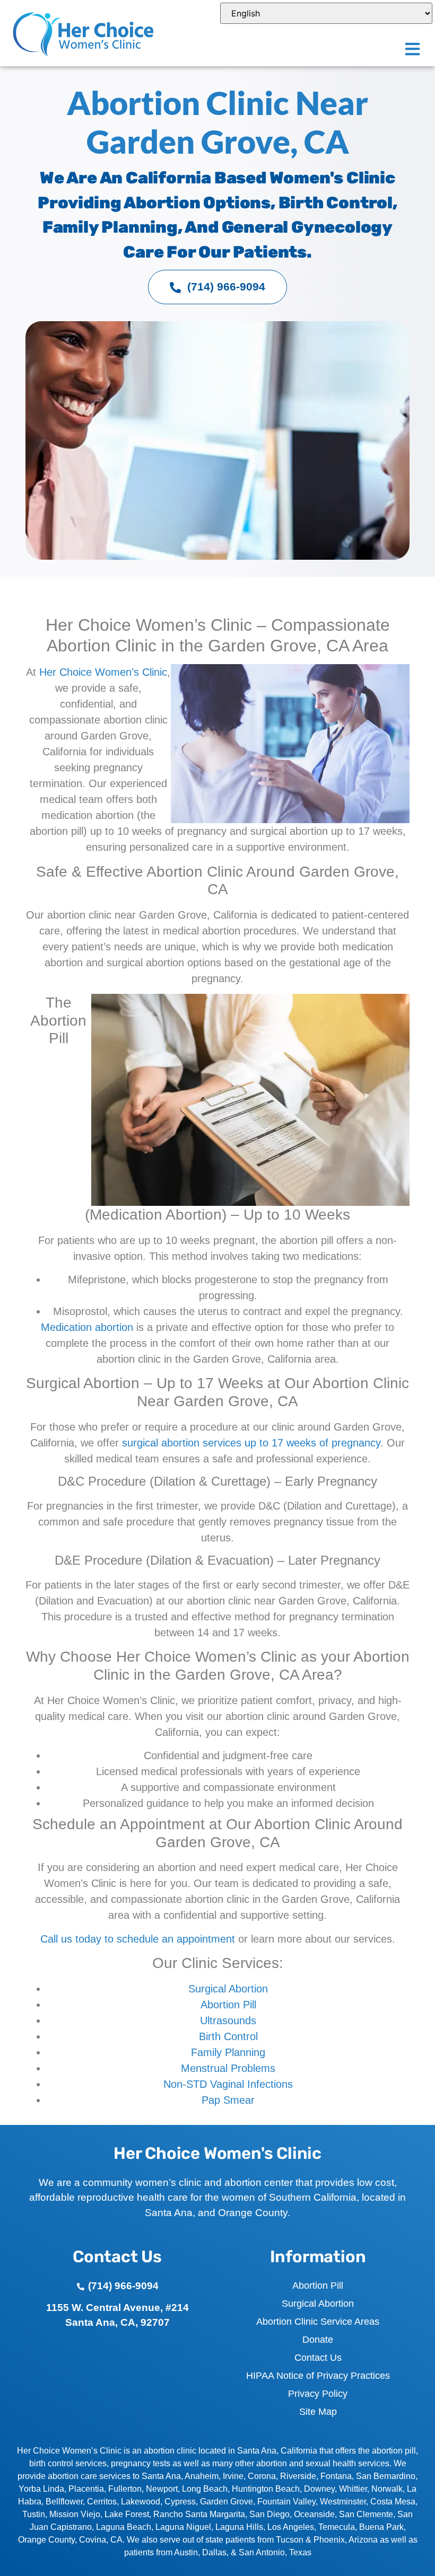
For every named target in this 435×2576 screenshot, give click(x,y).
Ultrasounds (228, 2021)
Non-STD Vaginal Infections (228, 2084)
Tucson (290, 2540)
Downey (319, 2489)
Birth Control (228, 2036)
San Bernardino (386, 2476)
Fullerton (125, 2489)
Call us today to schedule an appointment (138, 1939)
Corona (262, 2476)
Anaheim (202, 2476)
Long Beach (205, 2489)
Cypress (180, 2502)
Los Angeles (291, 2527)
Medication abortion (87, 1327)
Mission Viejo (75, 2514)
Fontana (336, 2476)
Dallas (214, 2552)
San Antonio (262, 2552)
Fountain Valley (286, 2502)
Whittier (353, 2489)
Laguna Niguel (183, 2527)
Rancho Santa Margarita (199, 2514)
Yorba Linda (41, 2489)
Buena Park (381, 2527)
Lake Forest (127, 2514)
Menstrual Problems (228, 2068)
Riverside (298, 2476)
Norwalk (387, 2489)
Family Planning (228, 2052)
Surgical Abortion (228, 1989)
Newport (162, 2489)
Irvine (233, 2476)
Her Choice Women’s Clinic (103, 672)
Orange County (46, 2540)
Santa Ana (161, 2476)
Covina (93, 2540)
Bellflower (64, 2502)
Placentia (86, 2489)
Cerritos (102, 2502)
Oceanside (314, 2514)
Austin (186, 2552)
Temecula (337, 2527)
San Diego (269, 2514)
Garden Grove (227, 2502)
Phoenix (329, 2540)
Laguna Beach (124, 2527)
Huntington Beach (266, 2489)
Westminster (343, 2502)
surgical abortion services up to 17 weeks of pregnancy (251, 1443)
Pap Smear (228, 2100)
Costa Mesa (393, 2502)
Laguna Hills (239, 2527)
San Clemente (366, 2514)
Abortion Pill (228, 2005)
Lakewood (141, 2502)
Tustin (34, 2514)
